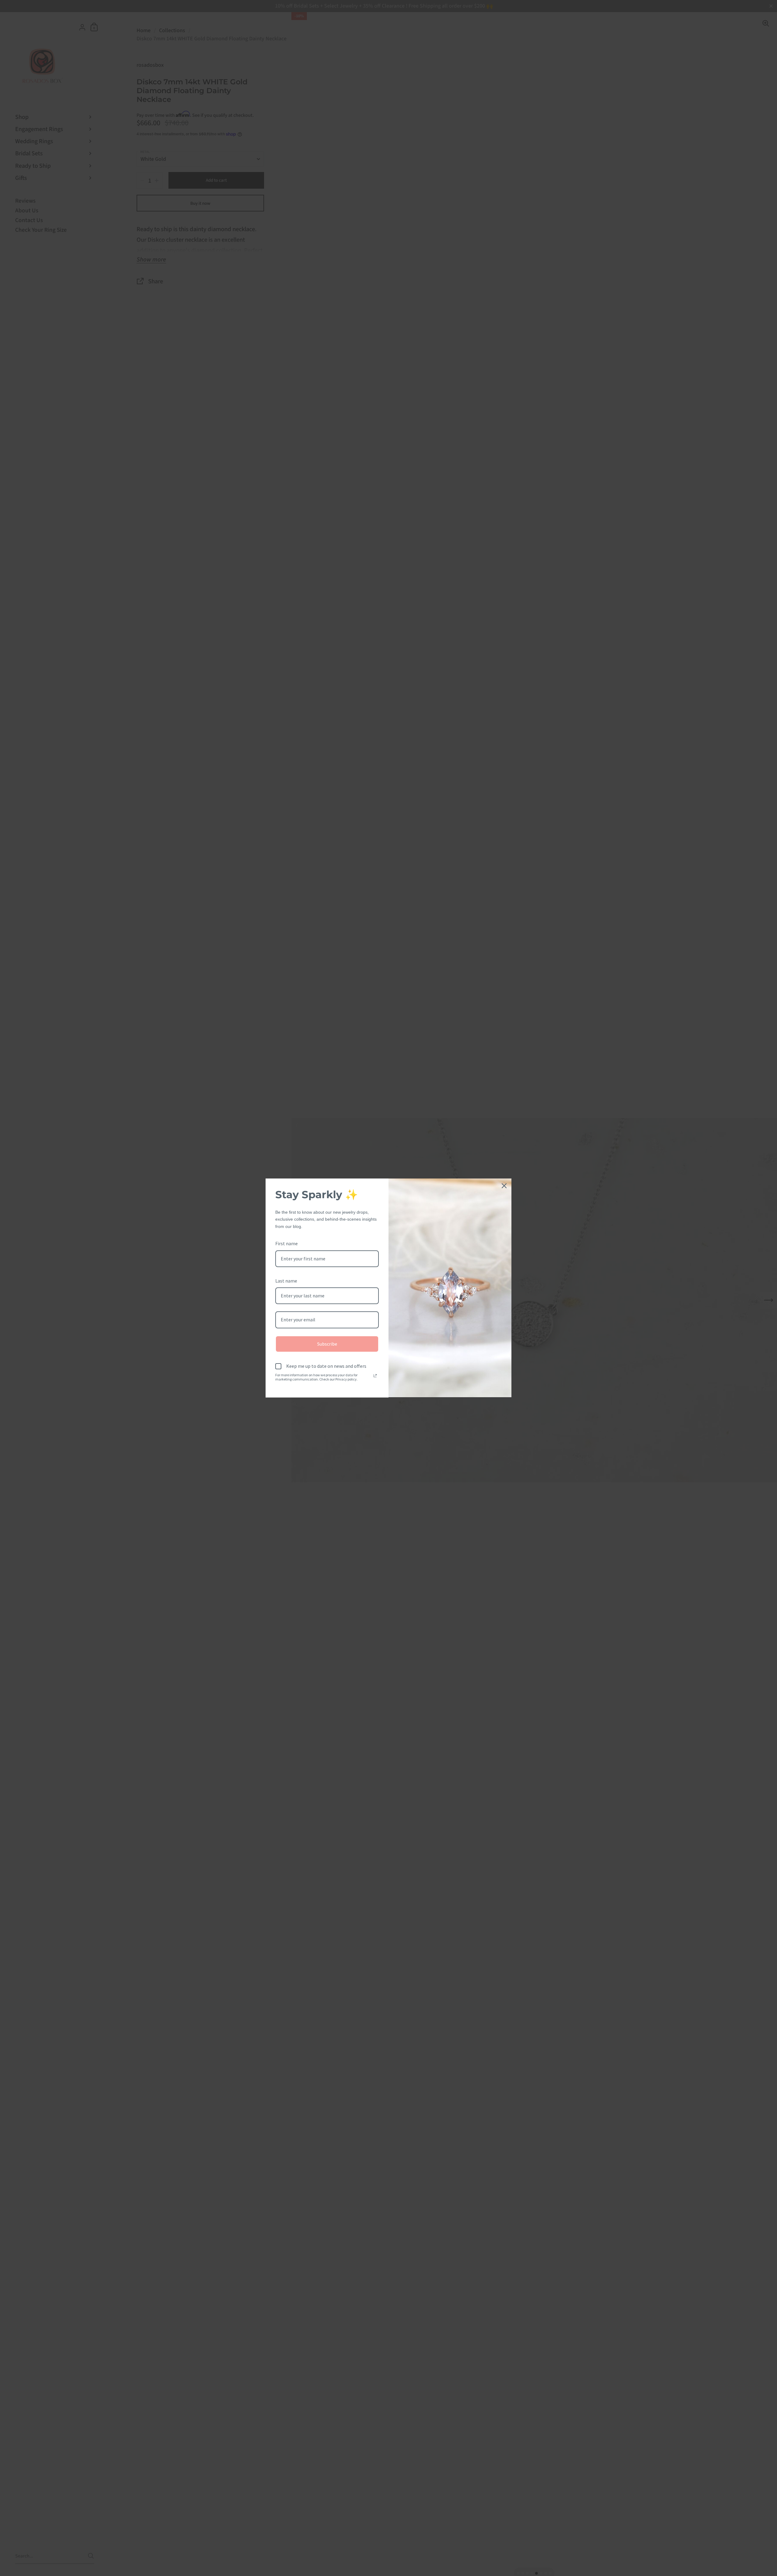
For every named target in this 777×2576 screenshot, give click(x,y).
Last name (286, 1281)
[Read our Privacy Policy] (375, 1376)
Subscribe (327, 1344)
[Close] (504, 1186)
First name (287, 1243)
